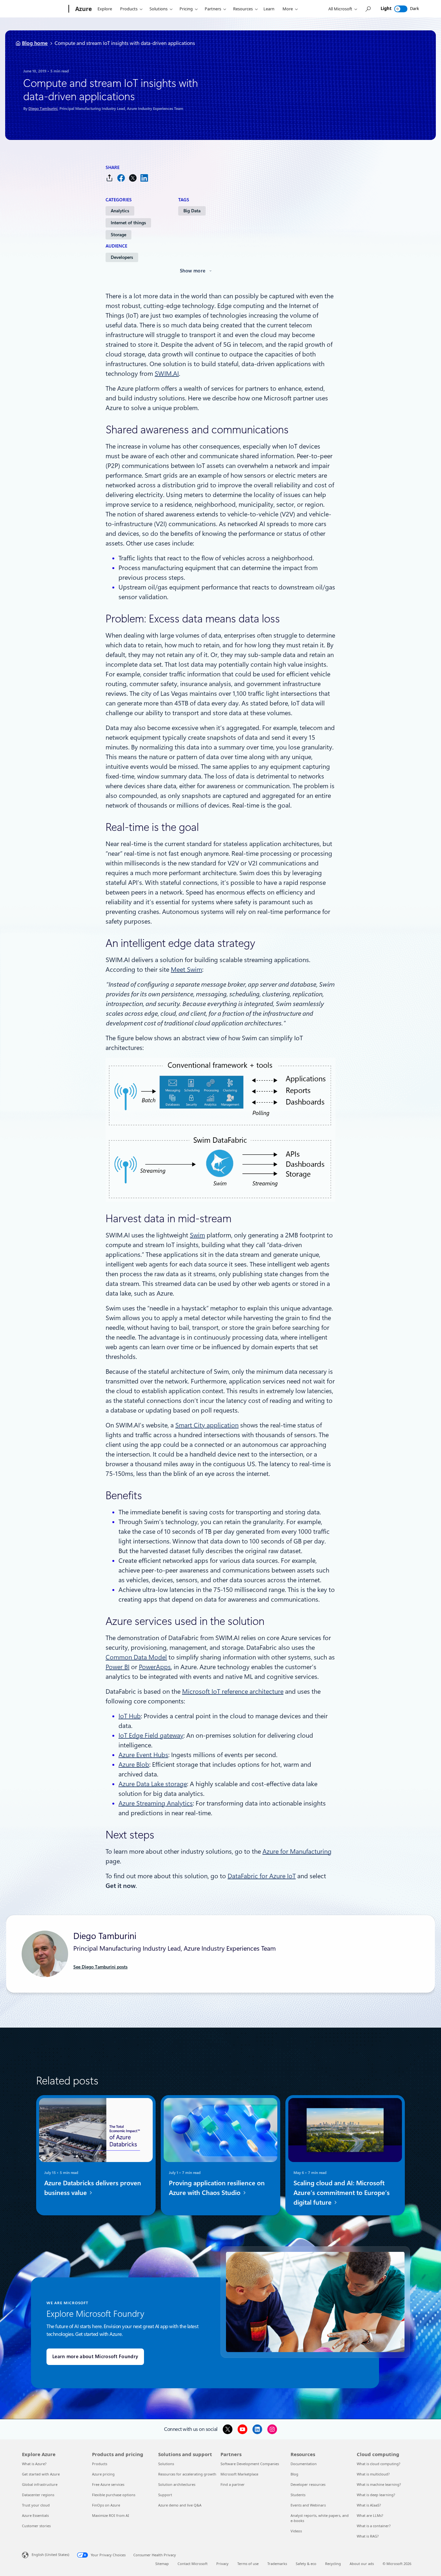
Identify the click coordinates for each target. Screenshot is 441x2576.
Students (298, 2495)
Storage (118, 235)
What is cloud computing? (379, 2464)
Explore (105, 9)
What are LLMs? (370, 2515)
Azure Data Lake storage (153, 1784)
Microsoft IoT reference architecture (233, 1691)
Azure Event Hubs (143, 1755)
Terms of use (248, 2564)
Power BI (118, 1667)
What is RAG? (368, 2536)
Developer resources (308, 2484)
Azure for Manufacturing (297, 1851)
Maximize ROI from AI (111, 2515)
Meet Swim (186, 970)
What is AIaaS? (369, 2505)
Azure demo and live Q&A (180, 2505)
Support (165, 2495)
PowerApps (155, 1667)
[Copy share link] (109, 178)
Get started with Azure (41, 2474)
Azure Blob (134, 1765)
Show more (193, 271)
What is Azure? (34, 2464)
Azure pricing (103, 2474)
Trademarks (277, 2564)
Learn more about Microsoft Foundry (95, 2357)
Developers (122, 257)
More (288, 9)
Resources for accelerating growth (187, 2474)
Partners (213, 9)
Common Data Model (136, 1657)
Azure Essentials (35, 2515)
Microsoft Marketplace (239, 2474)
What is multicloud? (373, 2474)
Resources (243, 9)
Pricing (186, 9)
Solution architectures (177, 2484)
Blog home (35, 43)
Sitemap (162, 2564)
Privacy (222, 2564)
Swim (197, 1235)
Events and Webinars (308, 2505)
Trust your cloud (36, 2505)
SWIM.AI (167, 374)
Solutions (159, 9)
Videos (296, 2531)
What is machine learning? (379, 2484)
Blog (294, 2474)
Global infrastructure (40, 2484)
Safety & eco (306, 2564)
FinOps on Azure (106, 2505)
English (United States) (50, 2555)
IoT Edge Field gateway (151, 1735)
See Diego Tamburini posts (100, 1967)
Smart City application (207, 1425)
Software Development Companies (250, 2464)
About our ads (362, 2564)
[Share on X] (133, 178)
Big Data (192, 211)
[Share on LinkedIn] (144, 178)
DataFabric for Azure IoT (262, 1876)
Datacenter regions (38, 2495)
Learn (269, 9)
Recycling (333, 2564)
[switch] (401, 9)
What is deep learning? (376, 2495)
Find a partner (233, 2484)
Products (129, 9)
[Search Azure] (368, 9)
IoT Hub (130, 1716)
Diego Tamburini (43, 109)
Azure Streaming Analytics (156, 1803)
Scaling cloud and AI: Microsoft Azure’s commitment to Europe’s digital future (342, 2193)
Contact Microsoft (193, 2564)
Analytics (120, 211)
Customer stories (36, 2526)
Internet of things (128, 223)
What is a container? (374, 2526)
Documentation (304, 2464)
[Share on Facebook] (121, 178)
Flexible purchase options (114, 2495)
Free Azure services (108, 2484)
